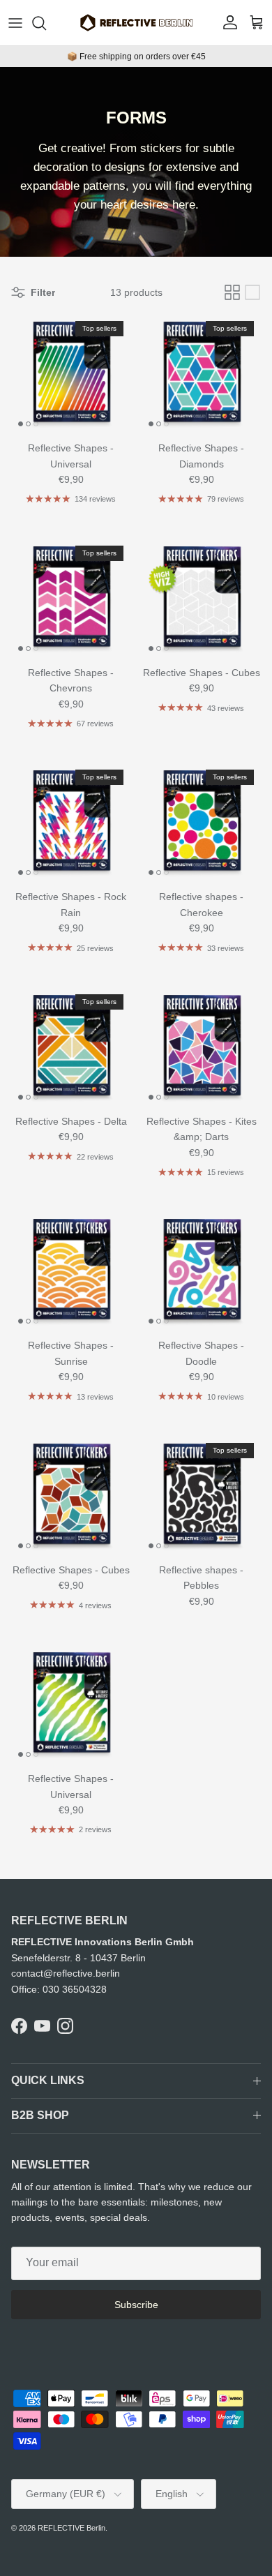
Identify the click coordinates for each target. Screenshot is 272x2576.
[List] (252, 292)
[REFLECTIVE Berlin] (136, 23)
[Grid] (232, 292)
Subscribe (136, 2305)
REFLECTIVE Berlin (71, 2528)
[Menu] (15, 23)
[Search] (46, 23)
